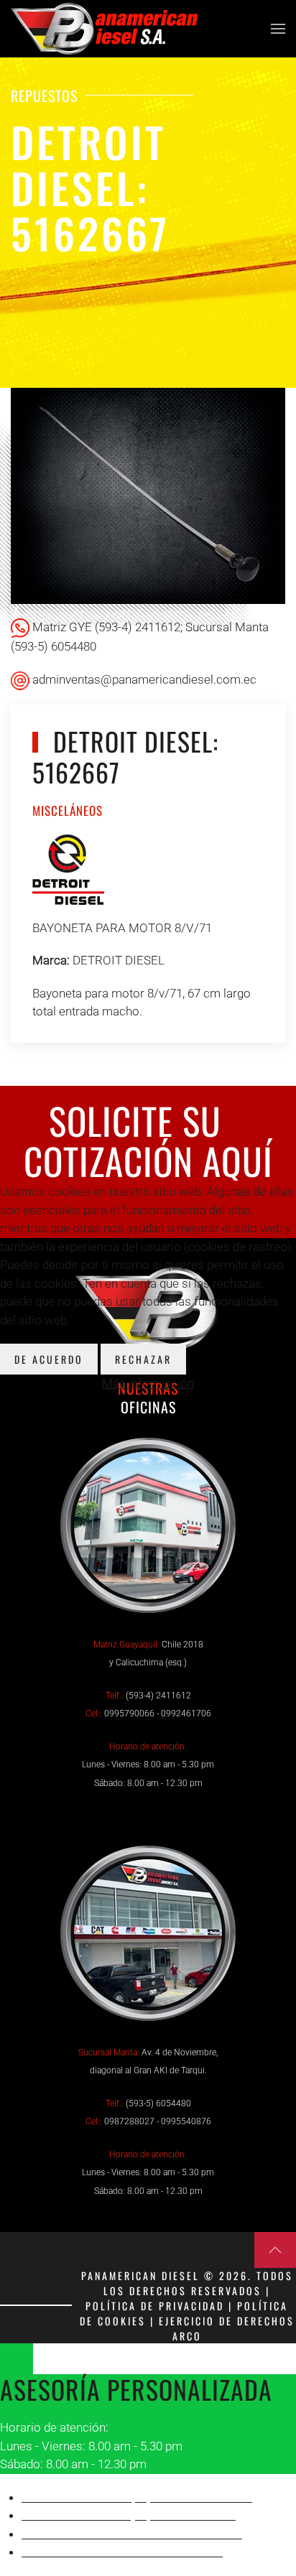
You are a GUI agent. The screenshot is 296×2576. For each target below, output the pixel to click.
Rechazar (143, 1359)
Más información (148, 1383)
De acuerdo (49, 1359)
